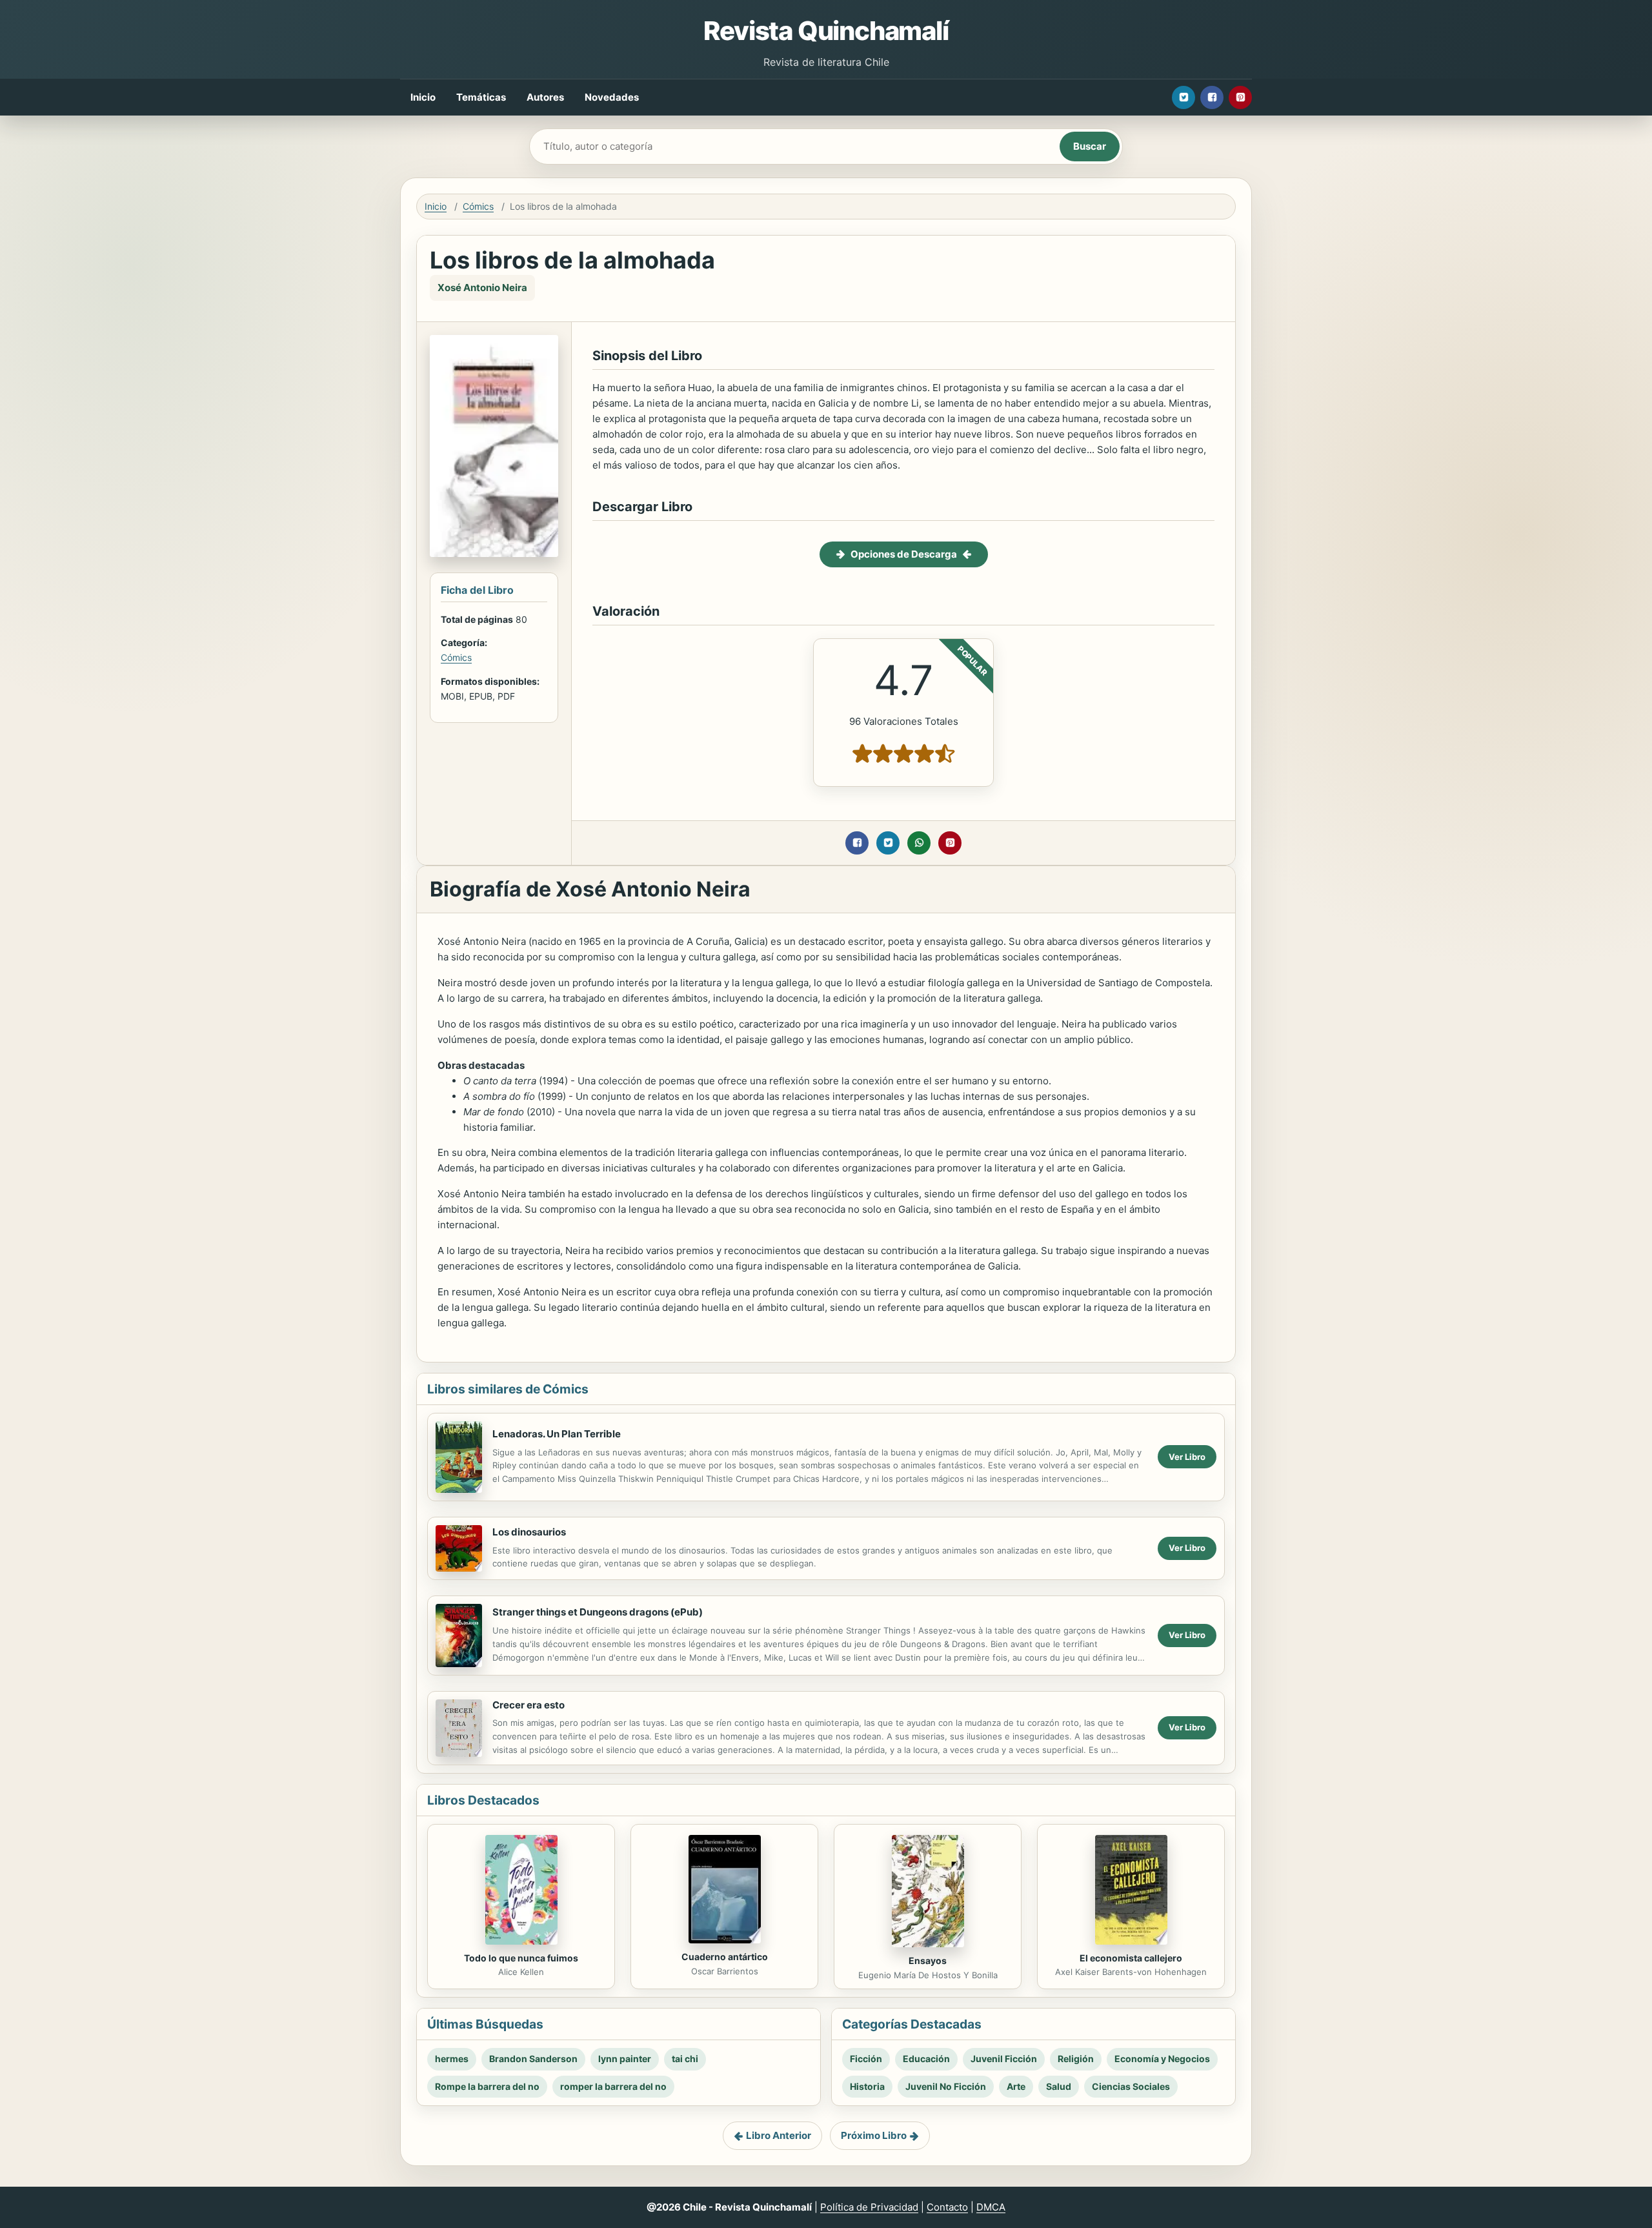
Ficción (866, 2059)
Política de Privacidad (869, 2207)
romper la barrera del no (613, 2086)
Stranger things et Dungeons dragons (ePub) (598, 1612)
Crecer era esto (529, 1705)
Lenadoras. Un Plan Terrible (557, 1434)
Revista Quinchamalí (826, 31)
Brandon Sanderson (533, 2059)
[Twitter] (1184, 97)
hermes (452, 2059)
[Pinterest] (1240, 97)
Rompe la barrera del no (487, 2086)
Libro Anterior (779, 2135)
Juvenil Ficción (1004, 2059)
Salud (1059, 2086)
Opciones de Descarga (904, 554)
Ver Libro (1187, 1457)
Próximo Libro (874, 2135)
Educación (926, 2059)
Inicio (423, 97)
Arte (1016, 2086)
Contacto (947, 2207)
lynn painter (625, 2059)
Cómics (478, 206)
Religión (1076, 2059)
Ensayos (928, 1960)
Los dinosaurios (529, 1532)
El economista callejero (1131, 1958)
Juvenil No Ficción (946, 2086)
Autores (545, 97)
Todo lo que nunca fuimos (521, 1958)
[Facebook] (1212, 97)
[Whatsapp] (919, 843)
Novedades (612, 97)
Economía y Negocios (1162, 2059)
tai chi (685, 2059)
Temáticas (481, 97)
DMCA (991, 2207)
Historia (867, 2086)
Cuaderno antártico (725, 1957)
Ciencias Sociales (1131, 2086)
